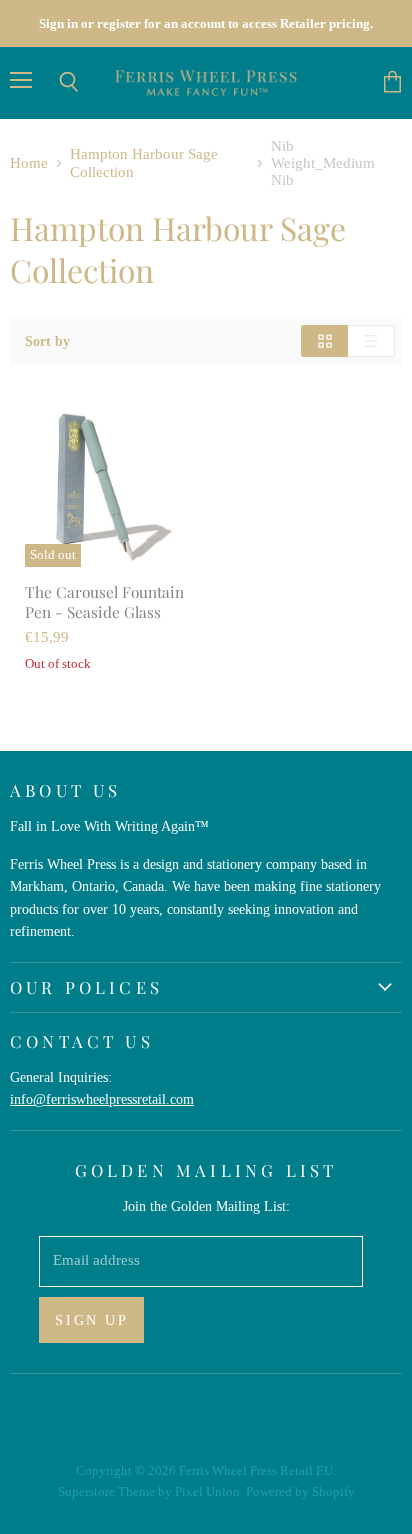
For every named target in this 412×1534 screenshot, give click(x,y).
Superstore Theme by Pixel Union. (150, 1491)
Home (29, 163)
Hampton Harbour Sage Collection (144, 162)
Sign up (91, 1320)
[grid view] (324, 341)
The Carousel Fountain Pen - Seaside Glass (104, 601)
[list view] (371, 341)
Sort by (47, 341)
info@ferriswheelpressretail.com (102, 1099)
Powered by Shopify (300, 1491)
